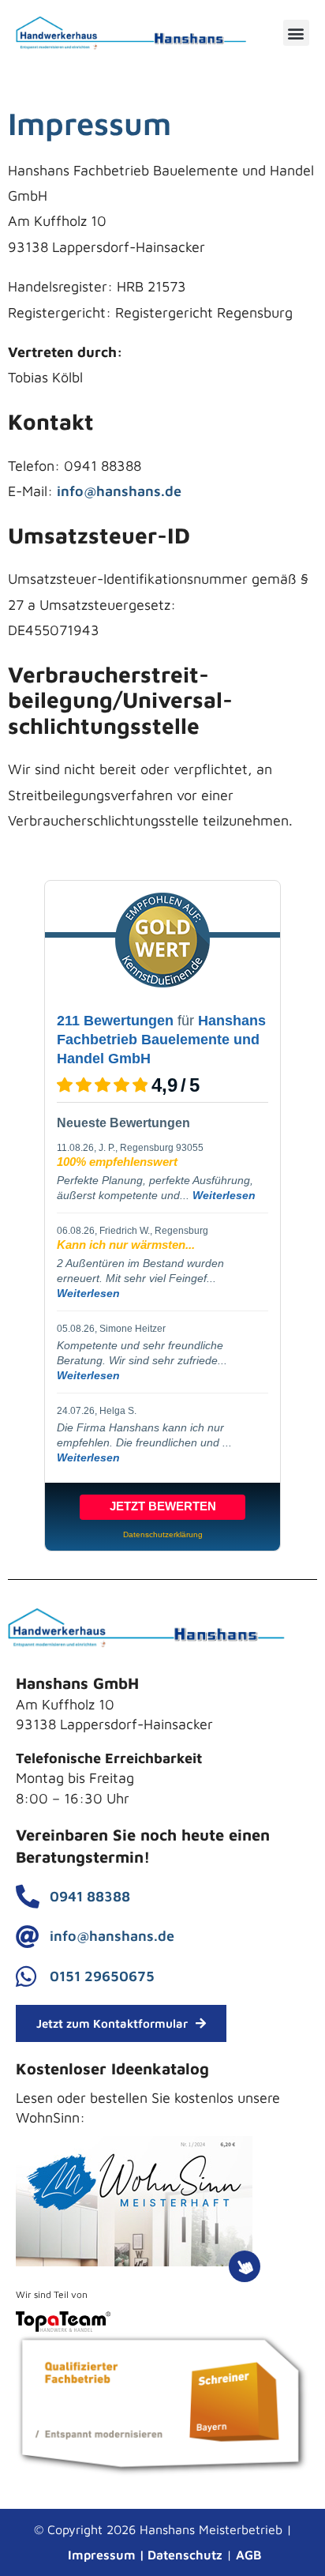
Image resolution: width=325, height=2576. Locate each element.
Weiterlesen (224, 1195)
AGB (249, 2555)
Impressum (102, 2555)
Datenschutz (185, 2555)
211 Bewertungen (115, 1021)
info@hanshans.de (119, 491)
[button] (296, 33)
